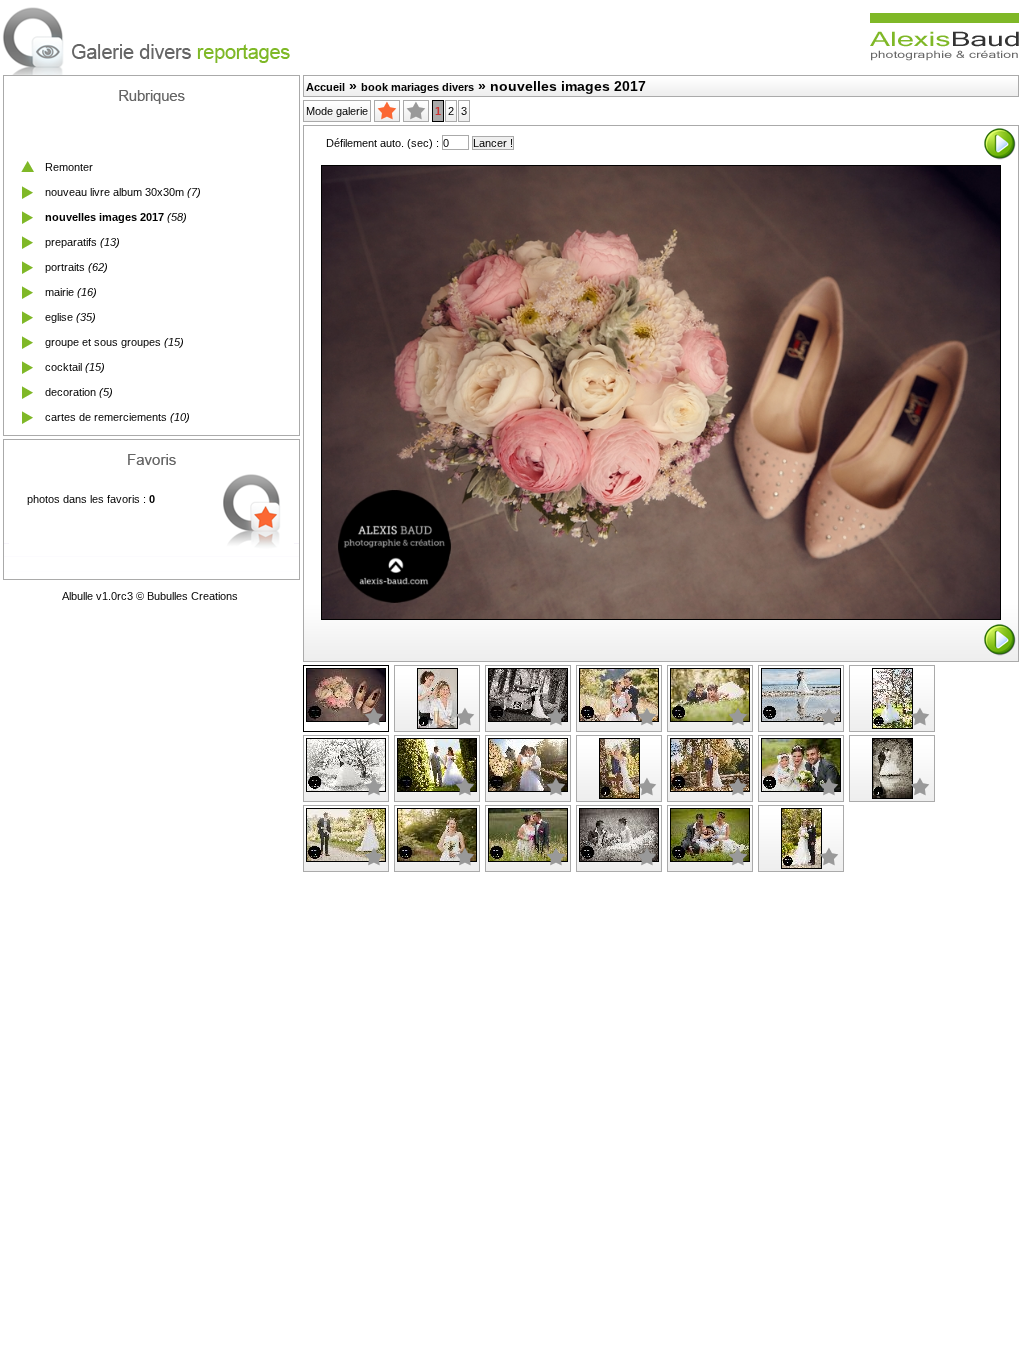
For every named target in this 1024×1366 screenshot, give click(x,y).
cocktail (63, 367)
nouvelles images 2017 (104, 217)
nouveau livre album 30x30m (114, 192)
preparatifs (71, 242)
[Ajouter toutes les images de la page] (387, 111)
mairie (59, 292)
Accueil (325, 87)
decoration (70, 392)
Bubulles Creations (192, 596)
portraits (65, 267)
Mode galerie (337, 111)
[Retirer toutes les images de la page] (416, 111)
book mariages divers (417, 87)
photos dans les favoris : (91, 499)
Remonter (69, 167)
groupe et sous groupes (103, 342)
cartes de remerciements (106, 417)
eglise (59, 317)
